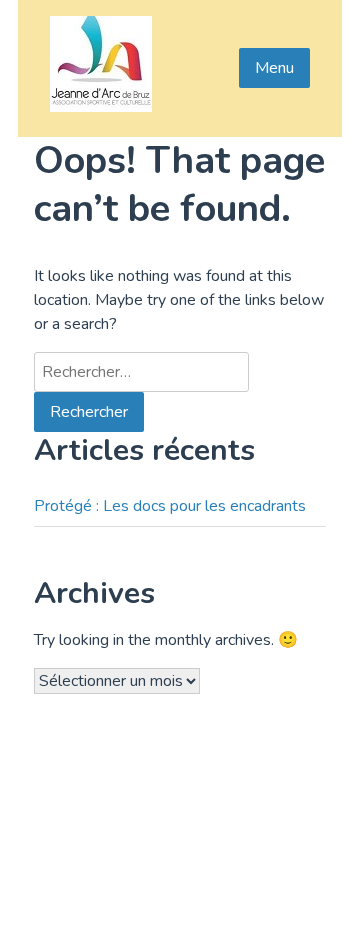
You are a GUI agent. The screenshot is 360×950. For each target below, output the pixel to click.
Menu (274, 68)
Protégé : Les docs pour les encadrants (170, 506)
